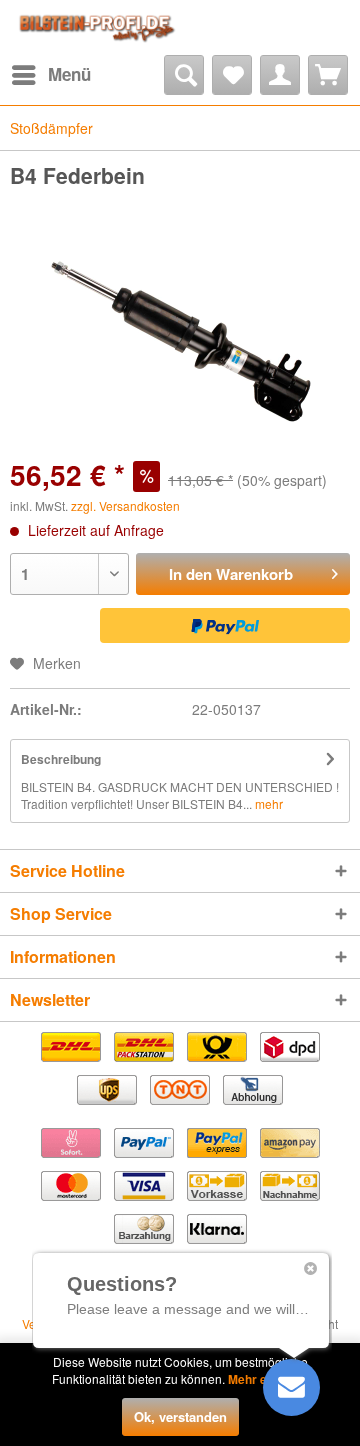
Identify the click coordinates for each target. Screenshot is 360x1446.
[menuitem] (50, 75)
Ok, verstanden (180, 1416)
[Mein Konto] (280, 75)
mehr (267, 803)
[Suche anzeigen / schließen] (184, 75)
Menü (69, 74)
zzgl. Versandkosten (125, 505)
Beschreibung (61, 759)
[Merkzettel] (232, 75)
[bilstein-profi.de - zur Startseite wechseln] (95, 27)
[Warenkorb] (328, 75)
